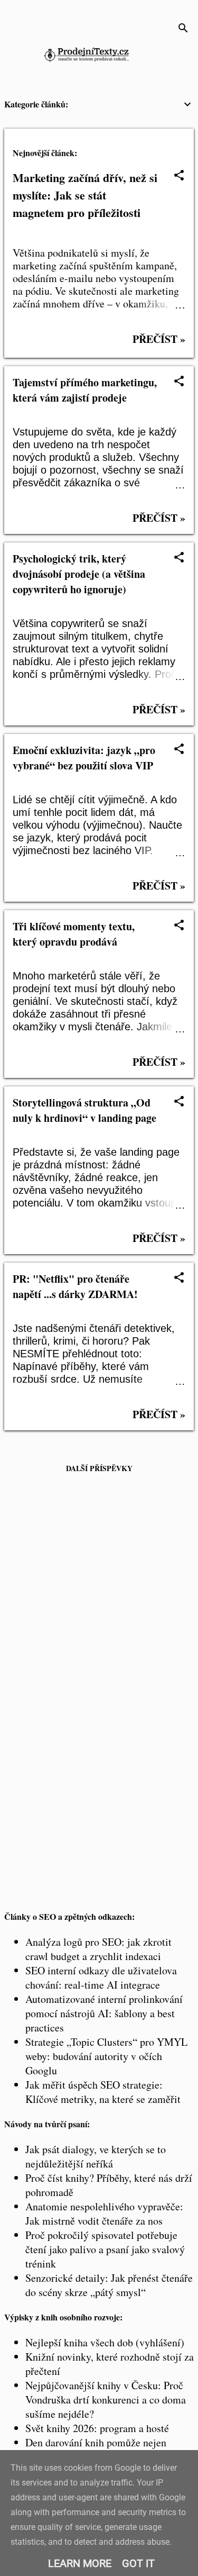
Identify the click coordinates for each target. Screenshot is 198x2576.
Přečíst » (159, 339)
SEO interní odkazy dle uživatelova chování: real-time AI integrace (101, 1978)
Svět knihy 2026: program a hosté (97, 2428)
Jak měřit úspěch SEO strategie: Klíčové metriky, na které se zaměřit (103, 2092)
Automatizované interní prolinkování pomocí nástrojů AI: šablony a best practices (104, 2013)
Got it (138, 2563)
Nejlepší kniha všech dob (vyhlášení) (105, 2342)
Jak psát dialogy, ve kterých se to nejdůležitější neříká (96, 2156)
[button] (179, 176)
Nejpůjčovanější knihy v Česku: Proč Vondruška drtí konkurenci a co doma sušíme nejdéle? (106, 2400)
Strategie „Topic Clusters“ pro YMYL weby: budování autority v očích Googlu (106, 2056)
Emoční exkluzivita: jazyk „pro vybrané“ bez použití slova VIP (84, 758)
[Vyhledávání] (183, 29)
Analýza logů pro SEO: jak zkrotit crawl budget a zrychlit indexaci (98, 1949)
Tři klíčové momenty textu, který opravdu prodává (74, 934)
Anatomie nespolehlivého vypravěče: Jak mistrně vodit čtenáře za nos (104, 2214)
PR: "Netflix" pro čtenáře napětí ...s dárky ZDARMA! (75, 1286)
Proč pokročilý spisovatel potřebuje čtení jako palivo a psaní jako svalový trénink (105, 2249)
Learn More (80, 2563)
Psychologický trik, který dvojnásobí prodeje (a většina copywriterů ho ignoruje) (79, 574)
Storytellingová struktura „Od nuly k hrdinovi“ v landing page (84, 1110)
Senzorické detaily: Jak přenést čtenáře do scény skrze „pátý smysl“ (109, 2285)
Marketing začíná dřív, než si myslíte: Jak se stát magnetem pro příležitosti (85, 195)
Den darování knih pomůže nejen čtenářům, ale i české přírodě (96, 2450)
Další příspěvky (99, 1468)
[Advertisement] (99, 1595)
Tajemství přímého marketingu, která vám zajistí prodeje (85, 390)
